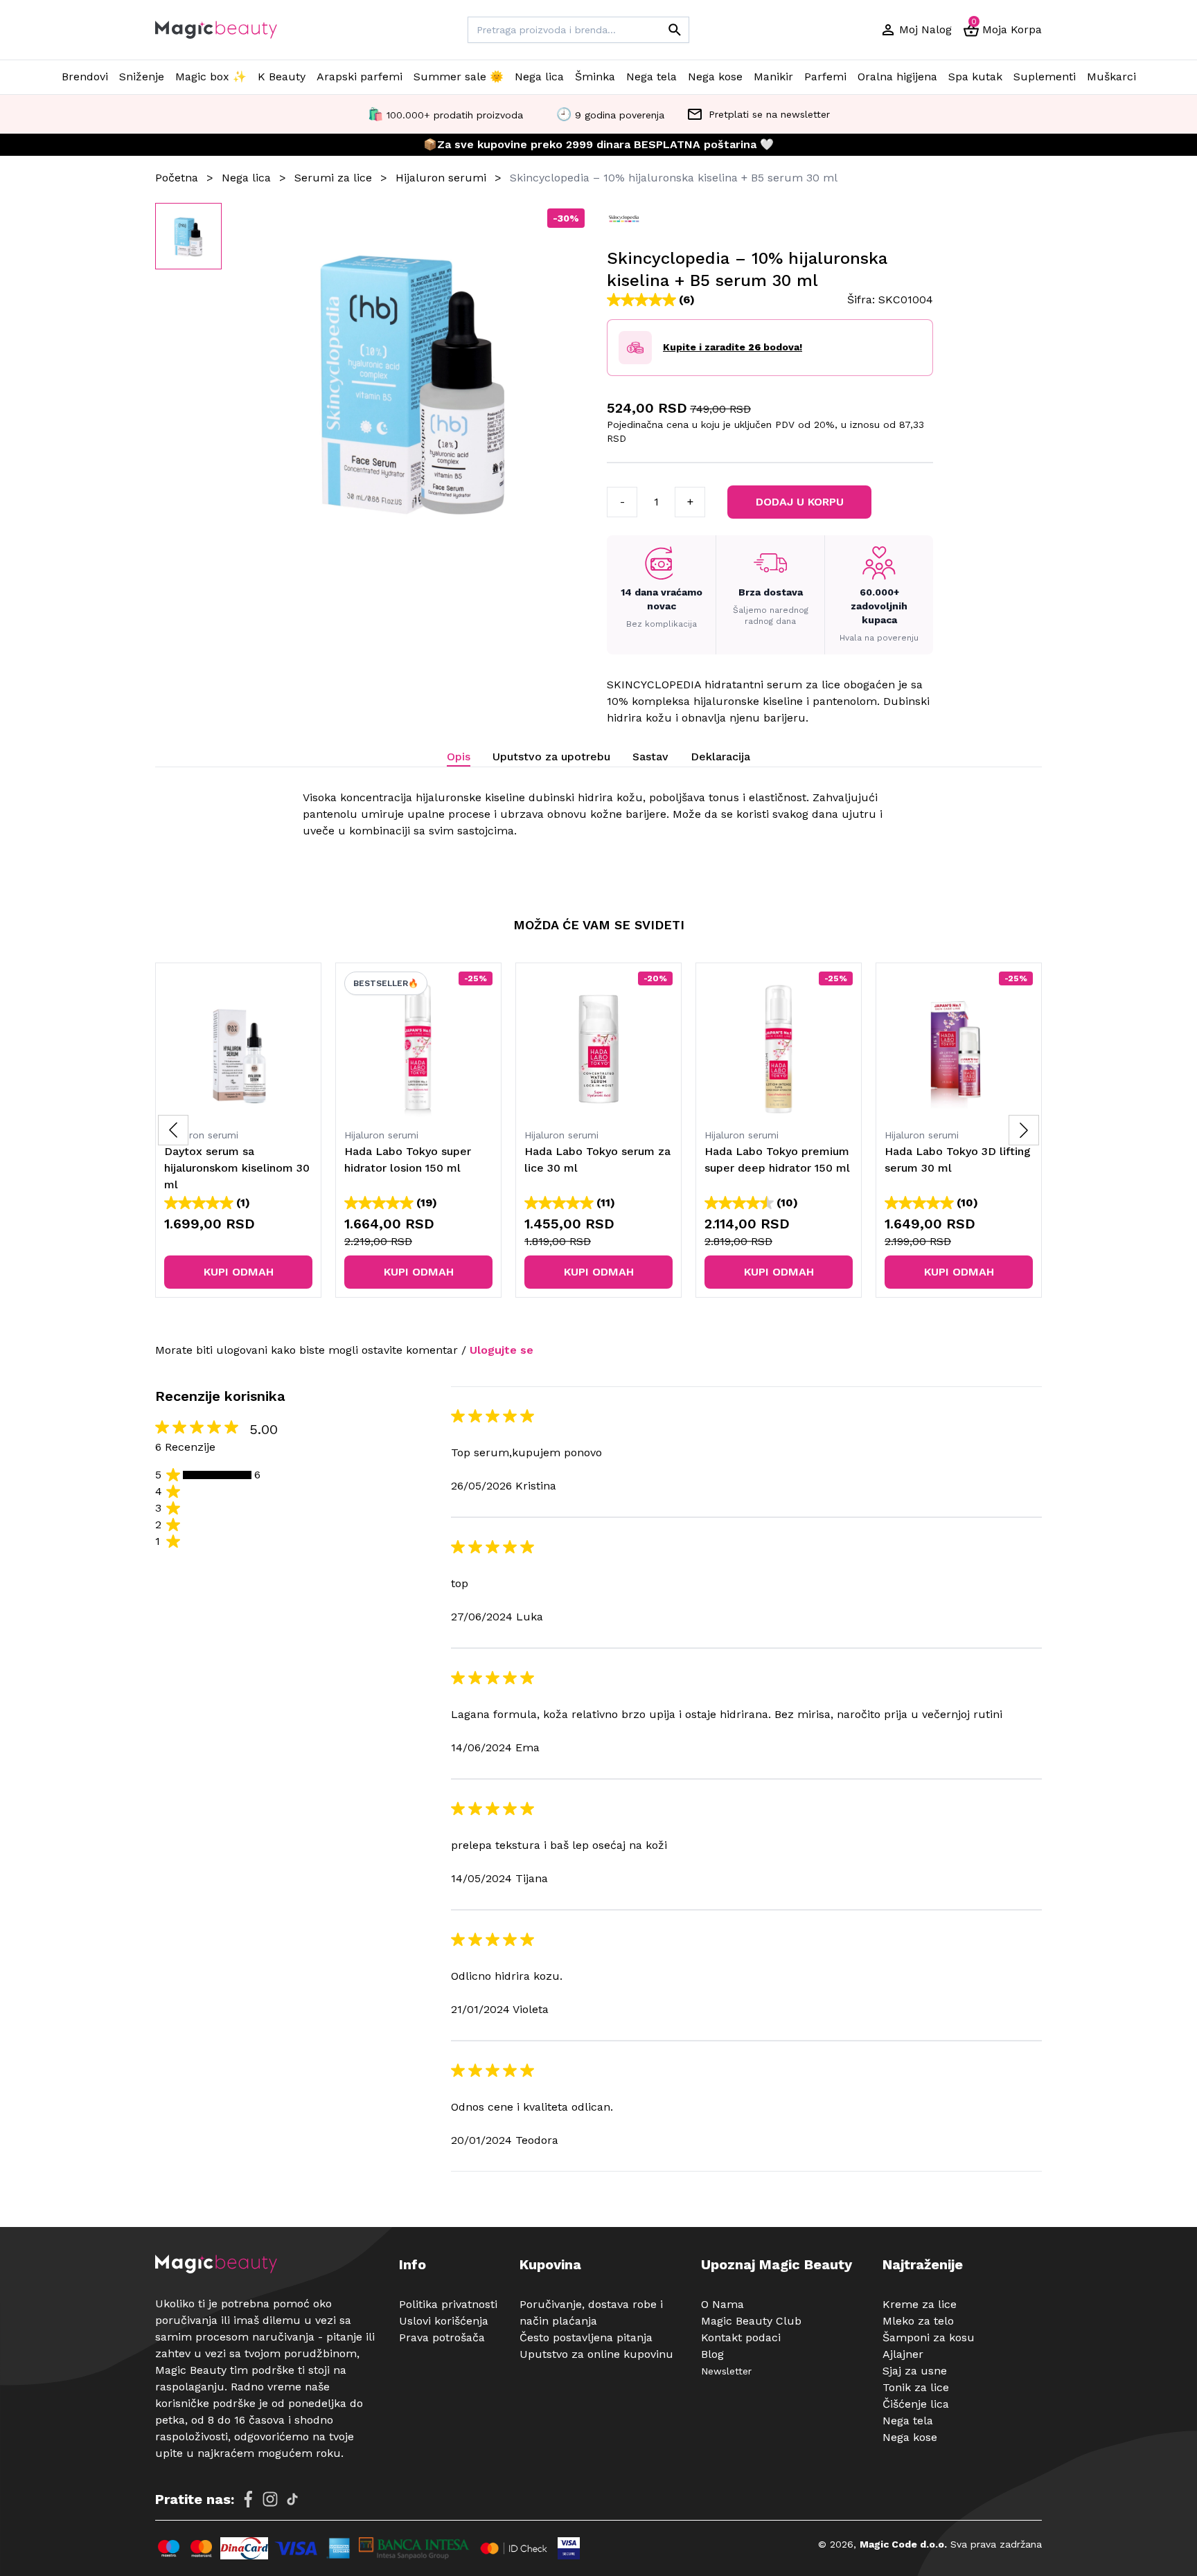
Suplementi (1045, 77)
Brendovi (85, 77)
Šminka (595, 77)
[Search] (675, 30)
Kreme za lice (920, 2304)
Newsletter (726, 2371)
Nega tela (651, 77)
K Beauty (282, 77)
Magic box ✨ (211, 77)
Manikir (773, 77)
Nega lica (539, 77)
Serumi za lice (333, 178)
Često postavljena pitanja (586, 2337)
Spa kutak (975, 77)
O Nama (722, 2304)
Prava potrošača (442, 2337)
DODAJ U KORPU (800, 502)
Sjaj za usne (915, 2371)
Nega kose (715, 77)
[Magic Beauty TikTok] (292, 2499)
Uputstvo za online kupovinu (596, 2354)
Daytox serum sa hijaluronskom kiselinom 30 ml (237, 1168)
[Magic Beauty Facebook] (248, 2499)
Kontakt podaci (741, 2337)
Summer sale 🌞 (459, 77)
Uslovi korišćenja (444, 2321)
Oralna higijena (897, 77)
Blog (712, 2354)
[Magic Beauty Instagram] (270, 2499)
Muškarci (1111, 77)
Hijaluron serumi (441, 178)
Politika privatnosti (448, 2304)
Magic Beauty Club (751, 2321)
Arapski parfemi (360, 77)
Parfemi (825, 77)
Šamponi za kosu (929, 2337)
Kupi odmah (239, 1272)
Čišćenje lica (916, 2404)
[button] (1024, 1130)
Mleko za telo (918, 2321)
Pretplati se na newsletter (769, 114)
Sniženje (142, 77)
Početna (177, 178)
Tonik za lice (916, 2387)
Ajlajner (903, 2354)
